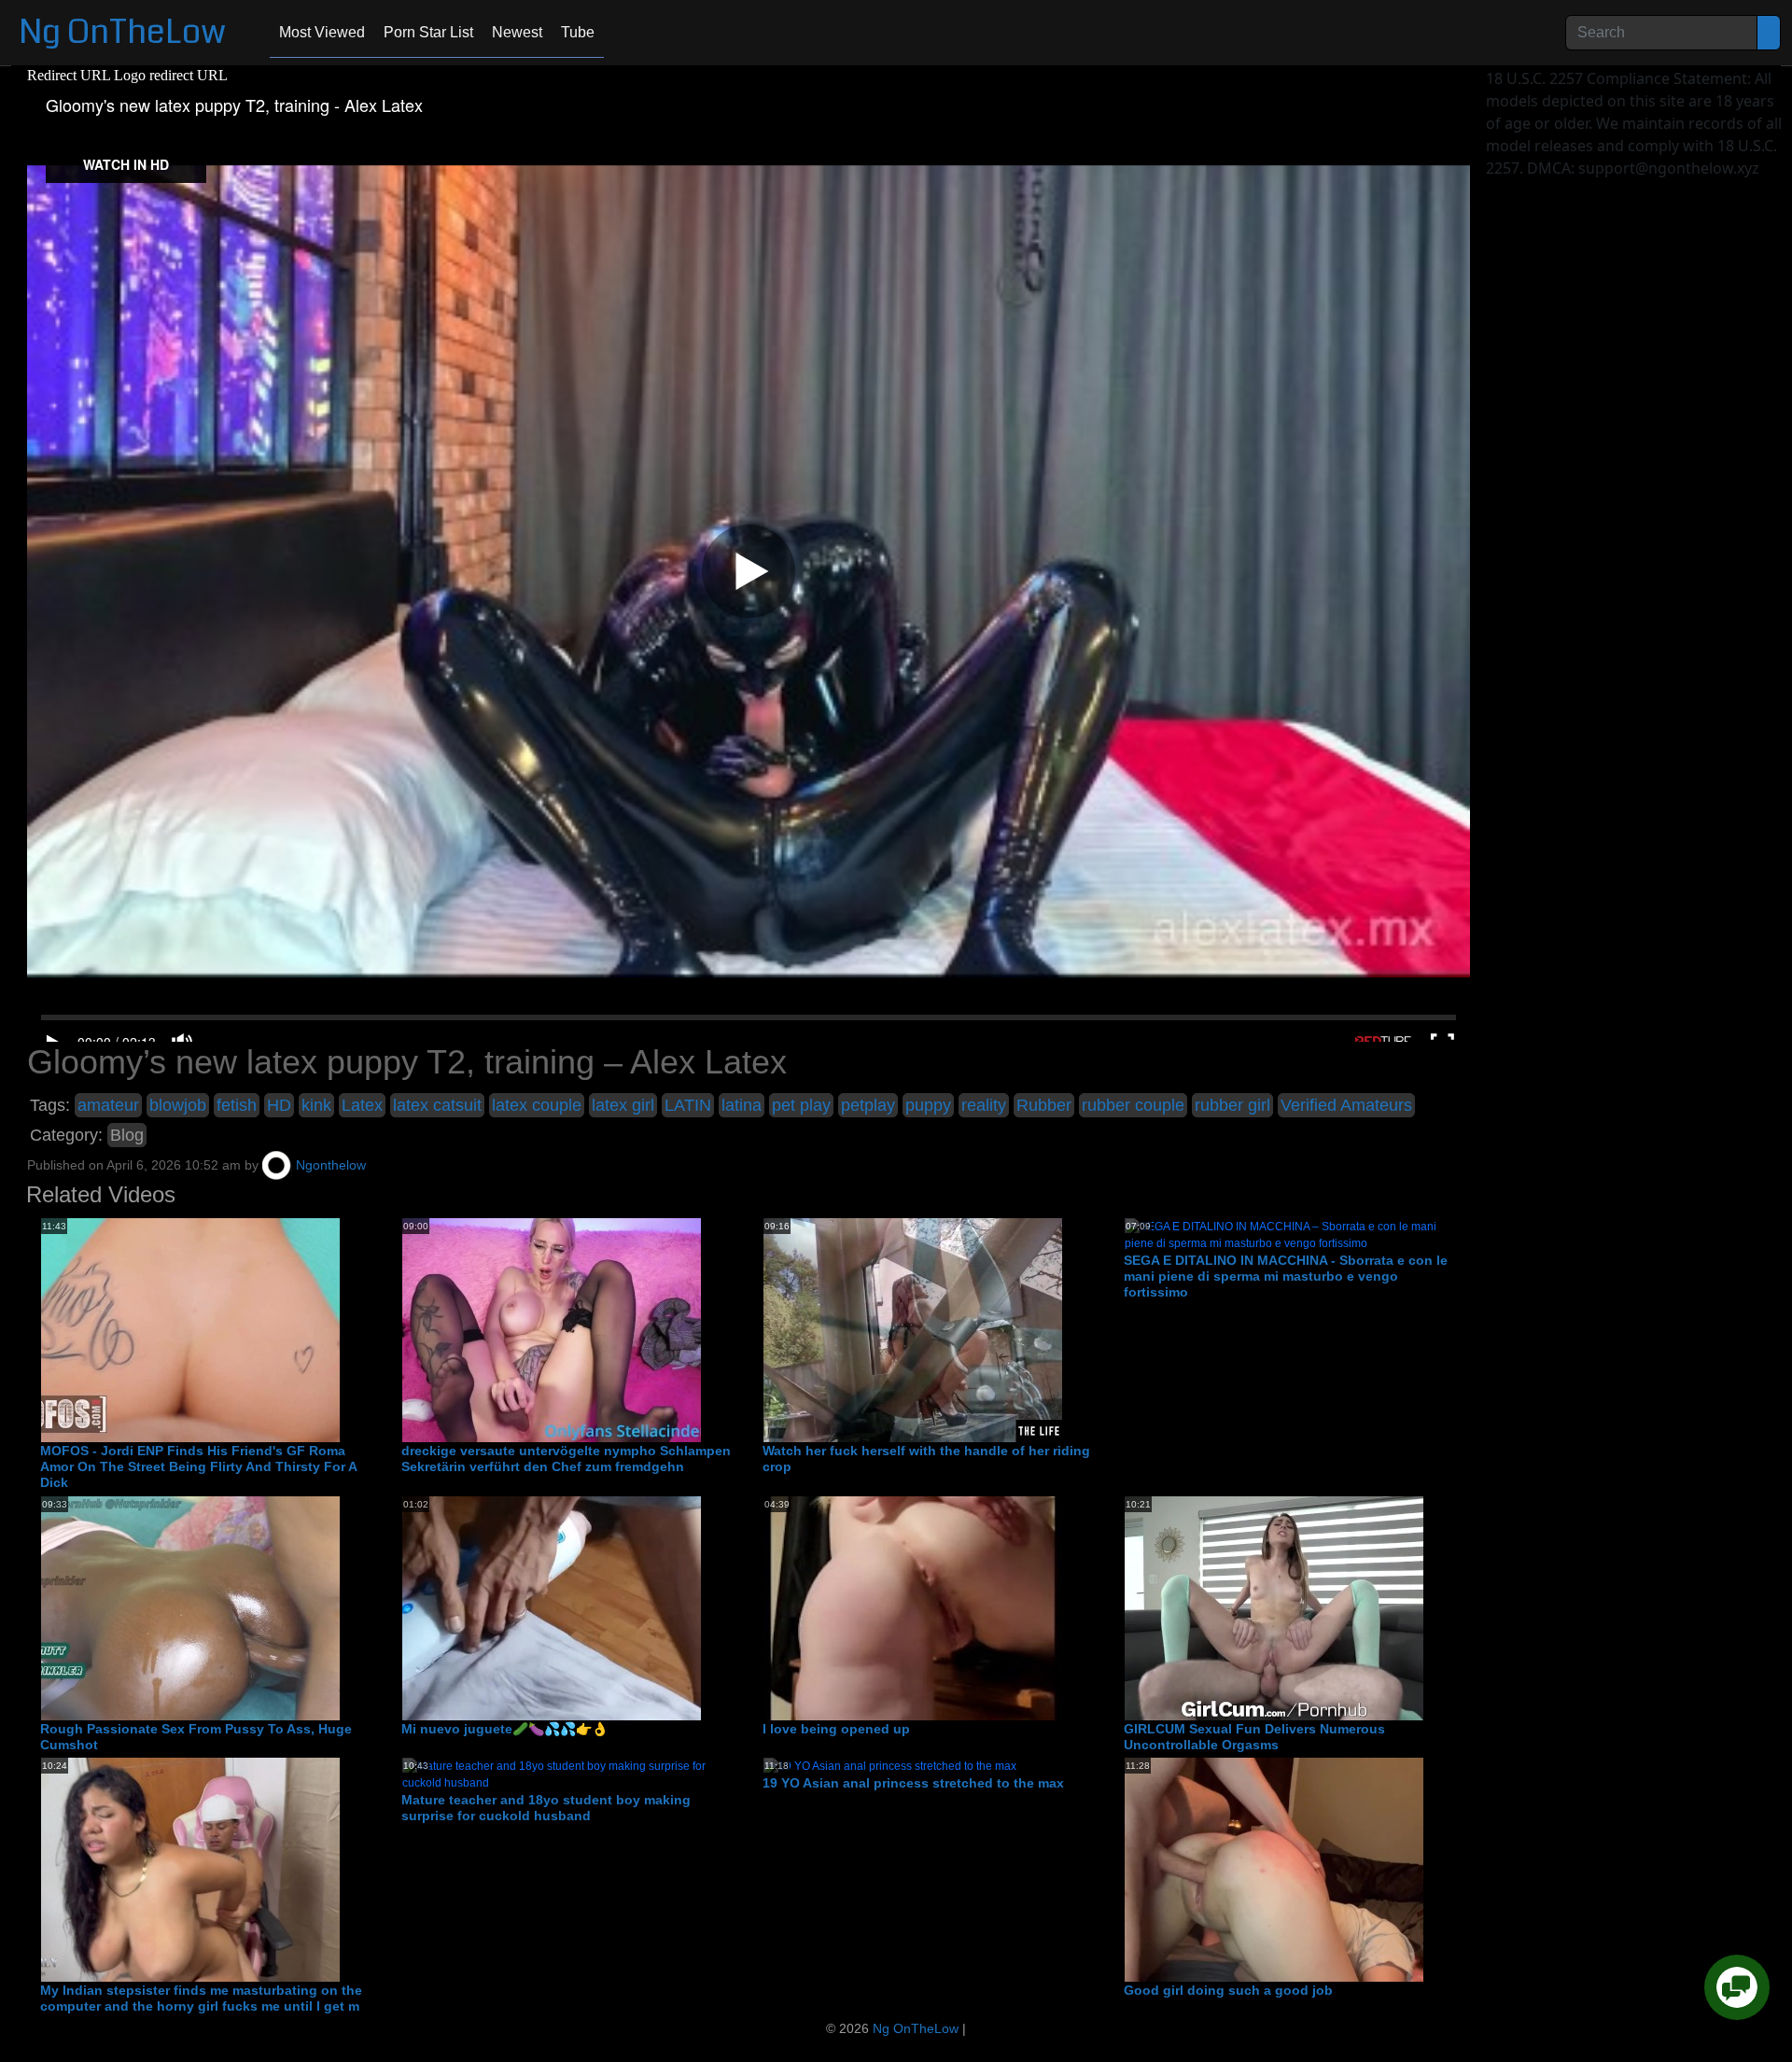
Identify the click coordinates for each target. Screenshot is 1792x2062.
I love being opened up (836, 1729)
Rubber (1044, 1105)
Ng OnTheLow (122, 32)
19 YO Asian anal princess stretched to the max (913, 1783)
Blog (127, 1135)
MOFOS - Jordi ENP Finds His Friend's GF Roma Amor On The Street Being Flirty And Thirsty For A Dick (198, 1466)
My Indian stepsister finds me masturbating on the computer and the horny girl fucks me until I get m (201, 1998)
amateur (108, 1105)
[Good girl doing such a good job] (1274, 1870)
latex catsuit (437, 1105)
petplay (868, 1105)
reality (984, 1105)
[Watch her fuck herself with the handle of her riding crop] (913, 1330)
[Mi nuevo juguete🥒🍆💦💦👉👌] (552, 1607)
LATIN (688, 1105)
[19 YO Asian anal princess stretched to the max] (890, 1766)
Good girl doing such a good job (1228, 1990)
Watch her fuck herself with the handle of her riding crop (926, 1459)
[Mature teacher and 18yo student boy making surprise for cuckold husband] (568, 1774)
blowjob (178, 1105)
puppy (928, 1105)
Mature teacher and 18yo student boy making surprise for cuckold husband (546, 1808)
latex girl (623, 1105)
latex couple (537, 1105)
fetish (237, 1105)
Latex (362, 1105)
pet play (801, 1105)
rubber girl (1232, 1105)
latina (742, 1105)
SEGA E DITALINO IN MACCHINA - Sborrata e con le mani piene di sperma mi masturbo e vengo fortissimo (1286, 1276)
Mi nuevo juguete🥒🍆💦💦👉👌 (504, 1729)
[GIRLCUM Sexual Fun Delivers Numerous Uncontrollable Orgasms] (1274, 1607)
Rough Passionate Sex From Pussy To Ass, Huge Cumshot (196, 1737)
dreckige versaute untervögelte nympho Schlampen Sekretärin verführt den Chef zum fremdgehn (566, 1459)
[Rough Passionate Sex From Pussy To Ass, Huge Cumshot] (190, 1607)
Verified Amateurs (1346, 1105)
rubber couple (1133, 1105)
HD (279, 1105)
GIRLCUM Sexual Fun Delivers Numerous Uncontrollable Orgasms (1254, 1737)
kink (316, 1105)
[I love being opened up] (913, 1607)
